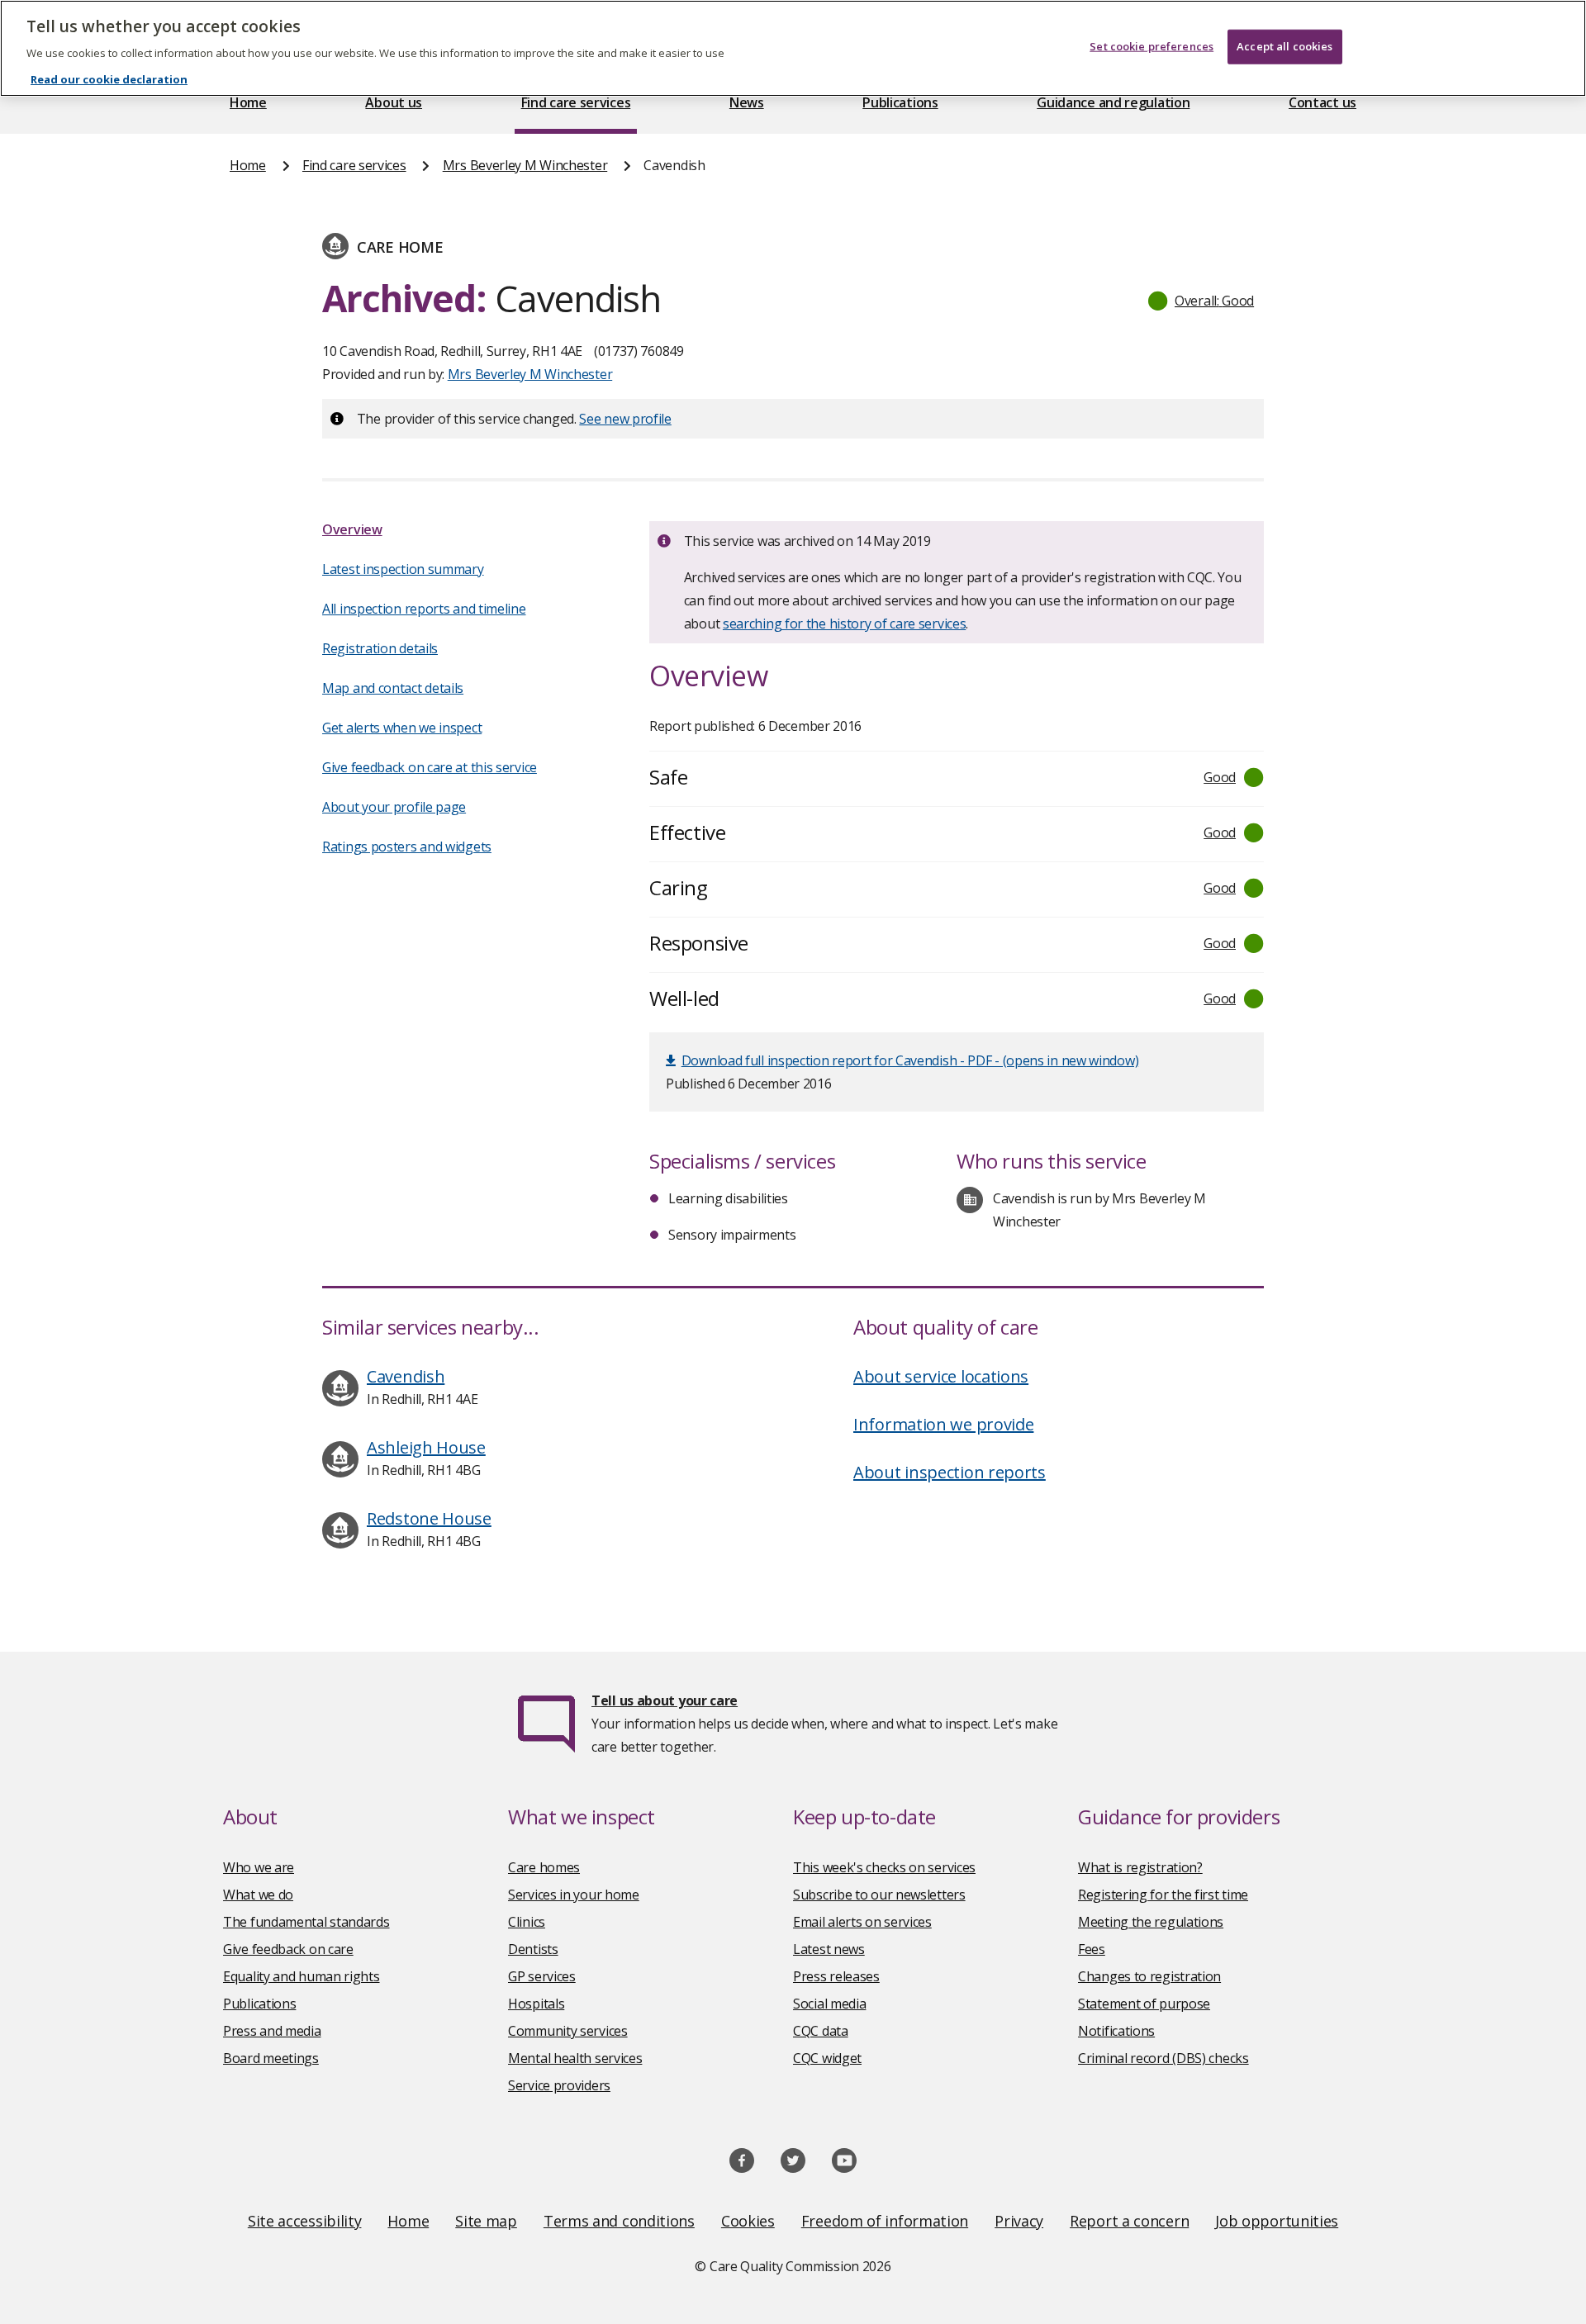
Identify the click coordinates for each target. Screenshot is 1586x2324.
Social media (829, 2004)
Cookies (748, 2221)
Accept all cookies (1284, 46)
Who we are (259, 1867)
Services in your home (574, 1895)
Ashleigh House (426, 1447)
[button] (1202, 301)
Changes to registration (1149, 1976)
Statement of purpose (1144, 2004)
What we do (258, 1895)
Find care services (576, 102)
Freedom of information (885, 2221)
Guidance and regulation (1113, 102)
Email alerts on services (862, 1922)
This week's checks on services (884, 1867)
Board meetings (271, 2058)
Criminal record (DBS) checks (1163, 2058)
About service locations (941, 1376)
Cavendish (406, 1376)
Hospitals (536, 2004)
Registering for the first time (1163, 1895)
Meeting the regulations (1151, 1922)
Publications (900, 102)
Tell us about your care (665, 1700)
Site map (486, 2221)
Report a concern (1129, 2221)
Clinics (527, 1922)
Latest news (829, 1949)
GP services (542, 1976)
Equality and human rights (302, 1976)
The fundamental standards (306, 1922)
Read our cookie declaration (109, 79)
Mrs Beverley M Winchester (525, 165)
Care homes (544, 1867)
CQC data (821, 2031)
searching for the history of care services (844, 624)
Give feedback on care (288, 1949)
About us (394, 102)
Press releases (836, 1976)
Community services (568, 2031)
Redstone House (429, 1518)
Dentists (533, 1949)
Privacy (1019, 2221)
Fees (1092, 1949)
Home (248, 102)
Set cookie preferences (1152, 46)
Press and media (272, 2031)
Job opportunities (1277, 2221)
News (747, 102)
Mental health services (575, 2058)
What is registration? (1140, 1867)
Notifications (1116, 2031)
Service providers (559, 2085)
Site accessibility (305, 2221)
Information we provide (943, 1424)
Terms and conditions (619, 2221)
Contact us (1322, 102)
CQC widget (827, 2058)
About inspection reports (950, 1472)
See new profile (625, 419)
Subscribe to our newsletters (879, 1895)
